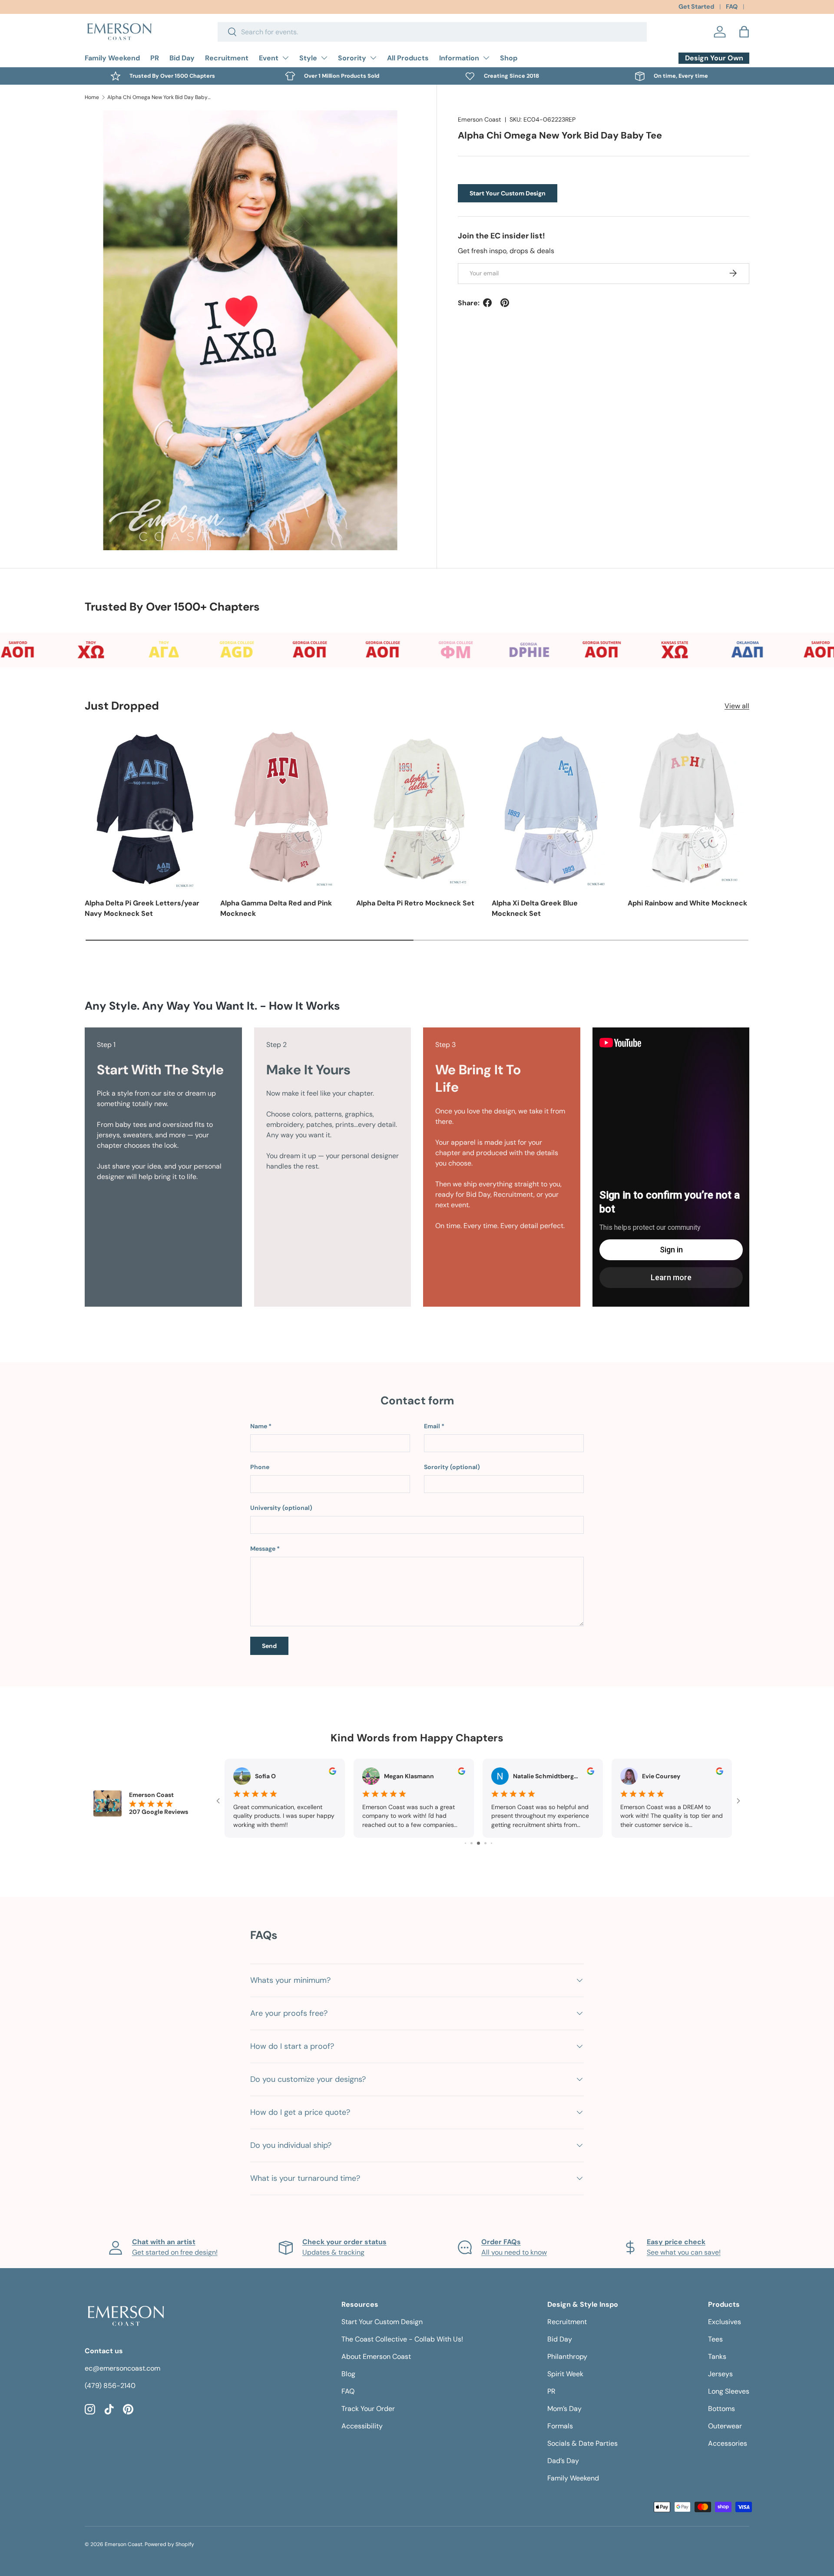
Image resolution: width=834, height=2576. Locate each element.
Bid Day (182, 58)
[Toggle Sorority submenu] (373, 58)
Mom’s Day (564, 2409)
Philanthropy (567, 2356)
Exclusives (725, 2322)
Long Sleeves (729, 2391)
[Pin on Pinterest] (505, 303)
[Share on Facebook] (487, 303)
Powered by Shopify (169, 2544)
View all (737, 706)
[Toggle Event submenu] (285, 58)
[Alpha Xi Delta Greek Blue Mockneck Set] (553, 808)
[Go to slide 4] (465, 1843)
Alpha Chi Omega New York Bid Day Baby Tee (159, 97)
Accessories (728, 2443)
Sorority (352, 58)
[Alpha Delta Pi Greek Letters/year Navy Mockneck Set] (146, 808)
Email (432, 1426)
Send (269, 1646)
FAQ (732, 7)
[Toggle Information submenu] (486, 58)
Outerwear (725, 2426)
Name (259, 1426)
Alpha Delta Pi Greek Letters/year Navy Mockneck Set (142, 908)
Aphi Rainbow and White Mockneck (687, 903)
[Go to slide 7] (485, 1843)
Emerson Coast (480, 119)
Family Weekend (112, 58)
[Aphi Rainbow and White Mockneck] (688, 808)
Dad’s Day (563, 2461)
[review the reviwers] (333, 1773)
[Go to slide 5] (472, 1843)
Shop (509, 58)
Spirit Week (565, 2374)
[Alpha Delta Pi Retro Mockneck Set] (417, 808)
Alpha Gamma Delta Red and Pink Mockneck (276, 908)
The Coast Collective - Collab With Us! (402, 2339)
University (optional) (281, 1508)
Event (269, 58)
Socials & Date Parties (582, 2443)
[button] (744, 32)
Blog (348, 2374)
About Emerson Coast (376, 2356)
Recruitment (227, 58)
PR (155, 58)
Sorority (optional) (452, 1467)
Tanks (717, 2356)
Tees (715, 2339)
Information (459, 58)
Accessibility (362, 2426)
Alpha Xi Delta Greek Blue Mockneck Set (535, 908)
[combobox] (432, 32)
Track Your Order (368, 2409)
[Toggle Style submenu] (324, 58)
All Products (408, 58)
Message (263, 1549)
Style (308, 58)
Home (92, 97)
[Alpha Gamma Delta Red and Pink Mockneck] (281, 808)
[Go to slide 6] (478, 1843)
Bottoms (721, 2409)
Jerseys (720, 2374)
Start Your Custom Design (508, 193)
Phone (260, 1467)
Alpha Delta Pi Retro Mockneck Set (415, 903)
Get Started (696, 7)
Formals (560, 2426)
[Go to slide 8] (491, 1843)
